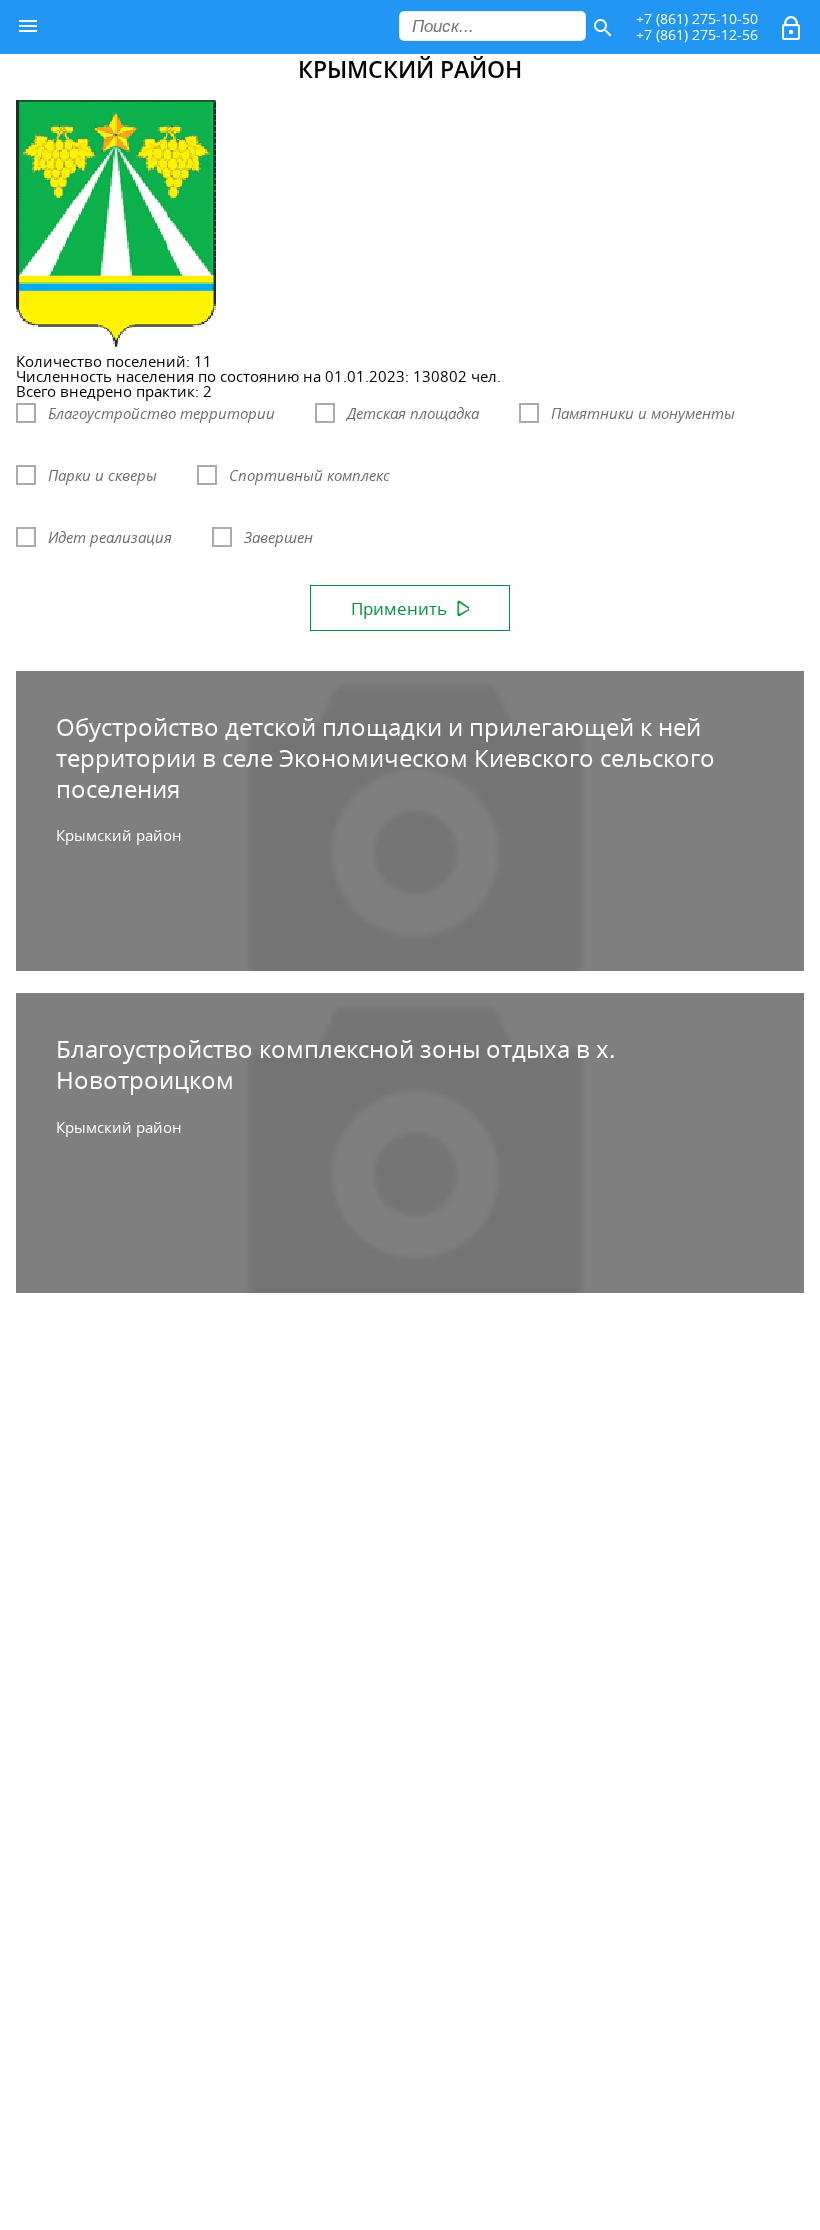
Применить (399, 607)
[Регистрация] (793, 32)
